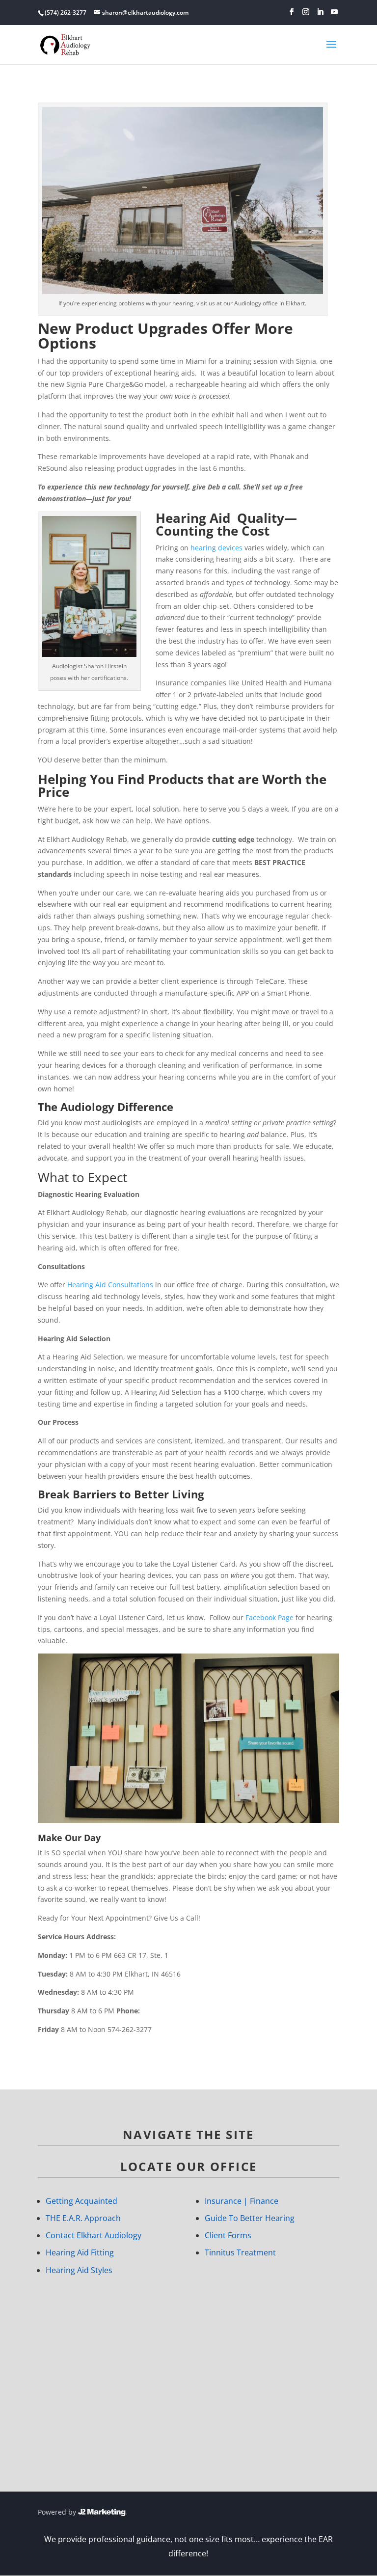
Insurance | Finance (242, 2201)
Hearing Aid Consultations (110, 1285)
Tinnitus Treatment (240, 2252)
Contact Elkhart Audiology (94, 2235)
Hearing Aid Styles (79, 2270)
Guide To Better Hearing (250, 2218)
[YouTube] (334, 12)
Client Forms (228, 2235)
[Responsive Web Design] (103, 2512)
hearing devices (216, 548)
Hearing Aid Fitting (80, 2252)
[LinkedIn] (320, 12)
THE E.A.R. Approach (83, 2218)
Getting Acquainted (81, 2201)
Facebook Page (269, 1617)
